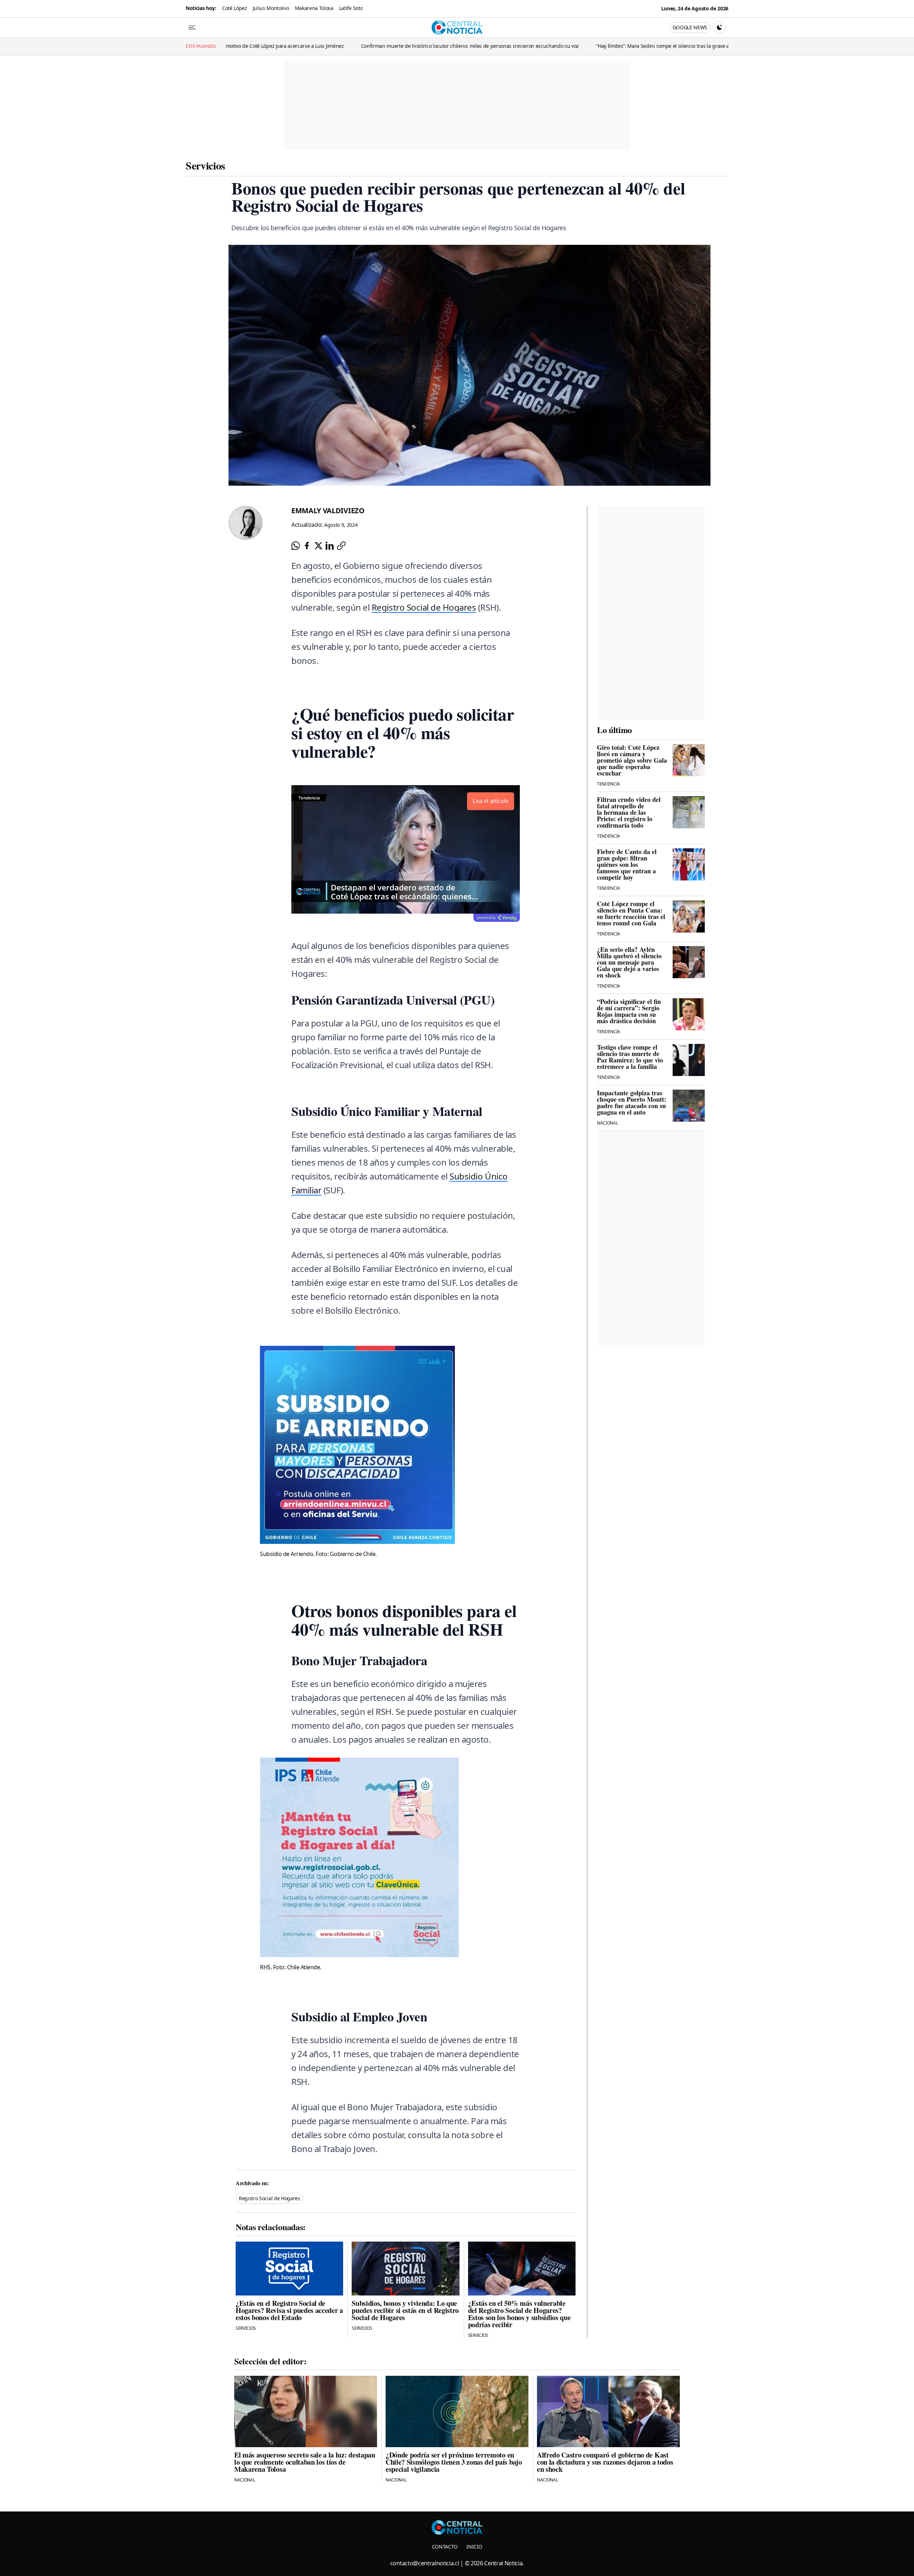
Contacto (445, 2547)
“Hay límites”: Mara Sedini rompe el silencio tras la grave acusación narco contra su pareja (559, 46)
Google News (690, 27)
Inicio (474, 2547)
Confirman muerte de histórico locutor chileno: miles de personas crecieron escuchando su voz (330, 46)
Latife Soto (351, 8)
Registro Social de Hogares (424, 607)
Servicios (205, 165)
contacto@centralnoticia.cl (425, 2563)
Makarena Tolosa (314, 8)
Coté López (235, 8)
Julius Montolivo (271, 8)
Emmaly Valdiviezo (328, 511)
